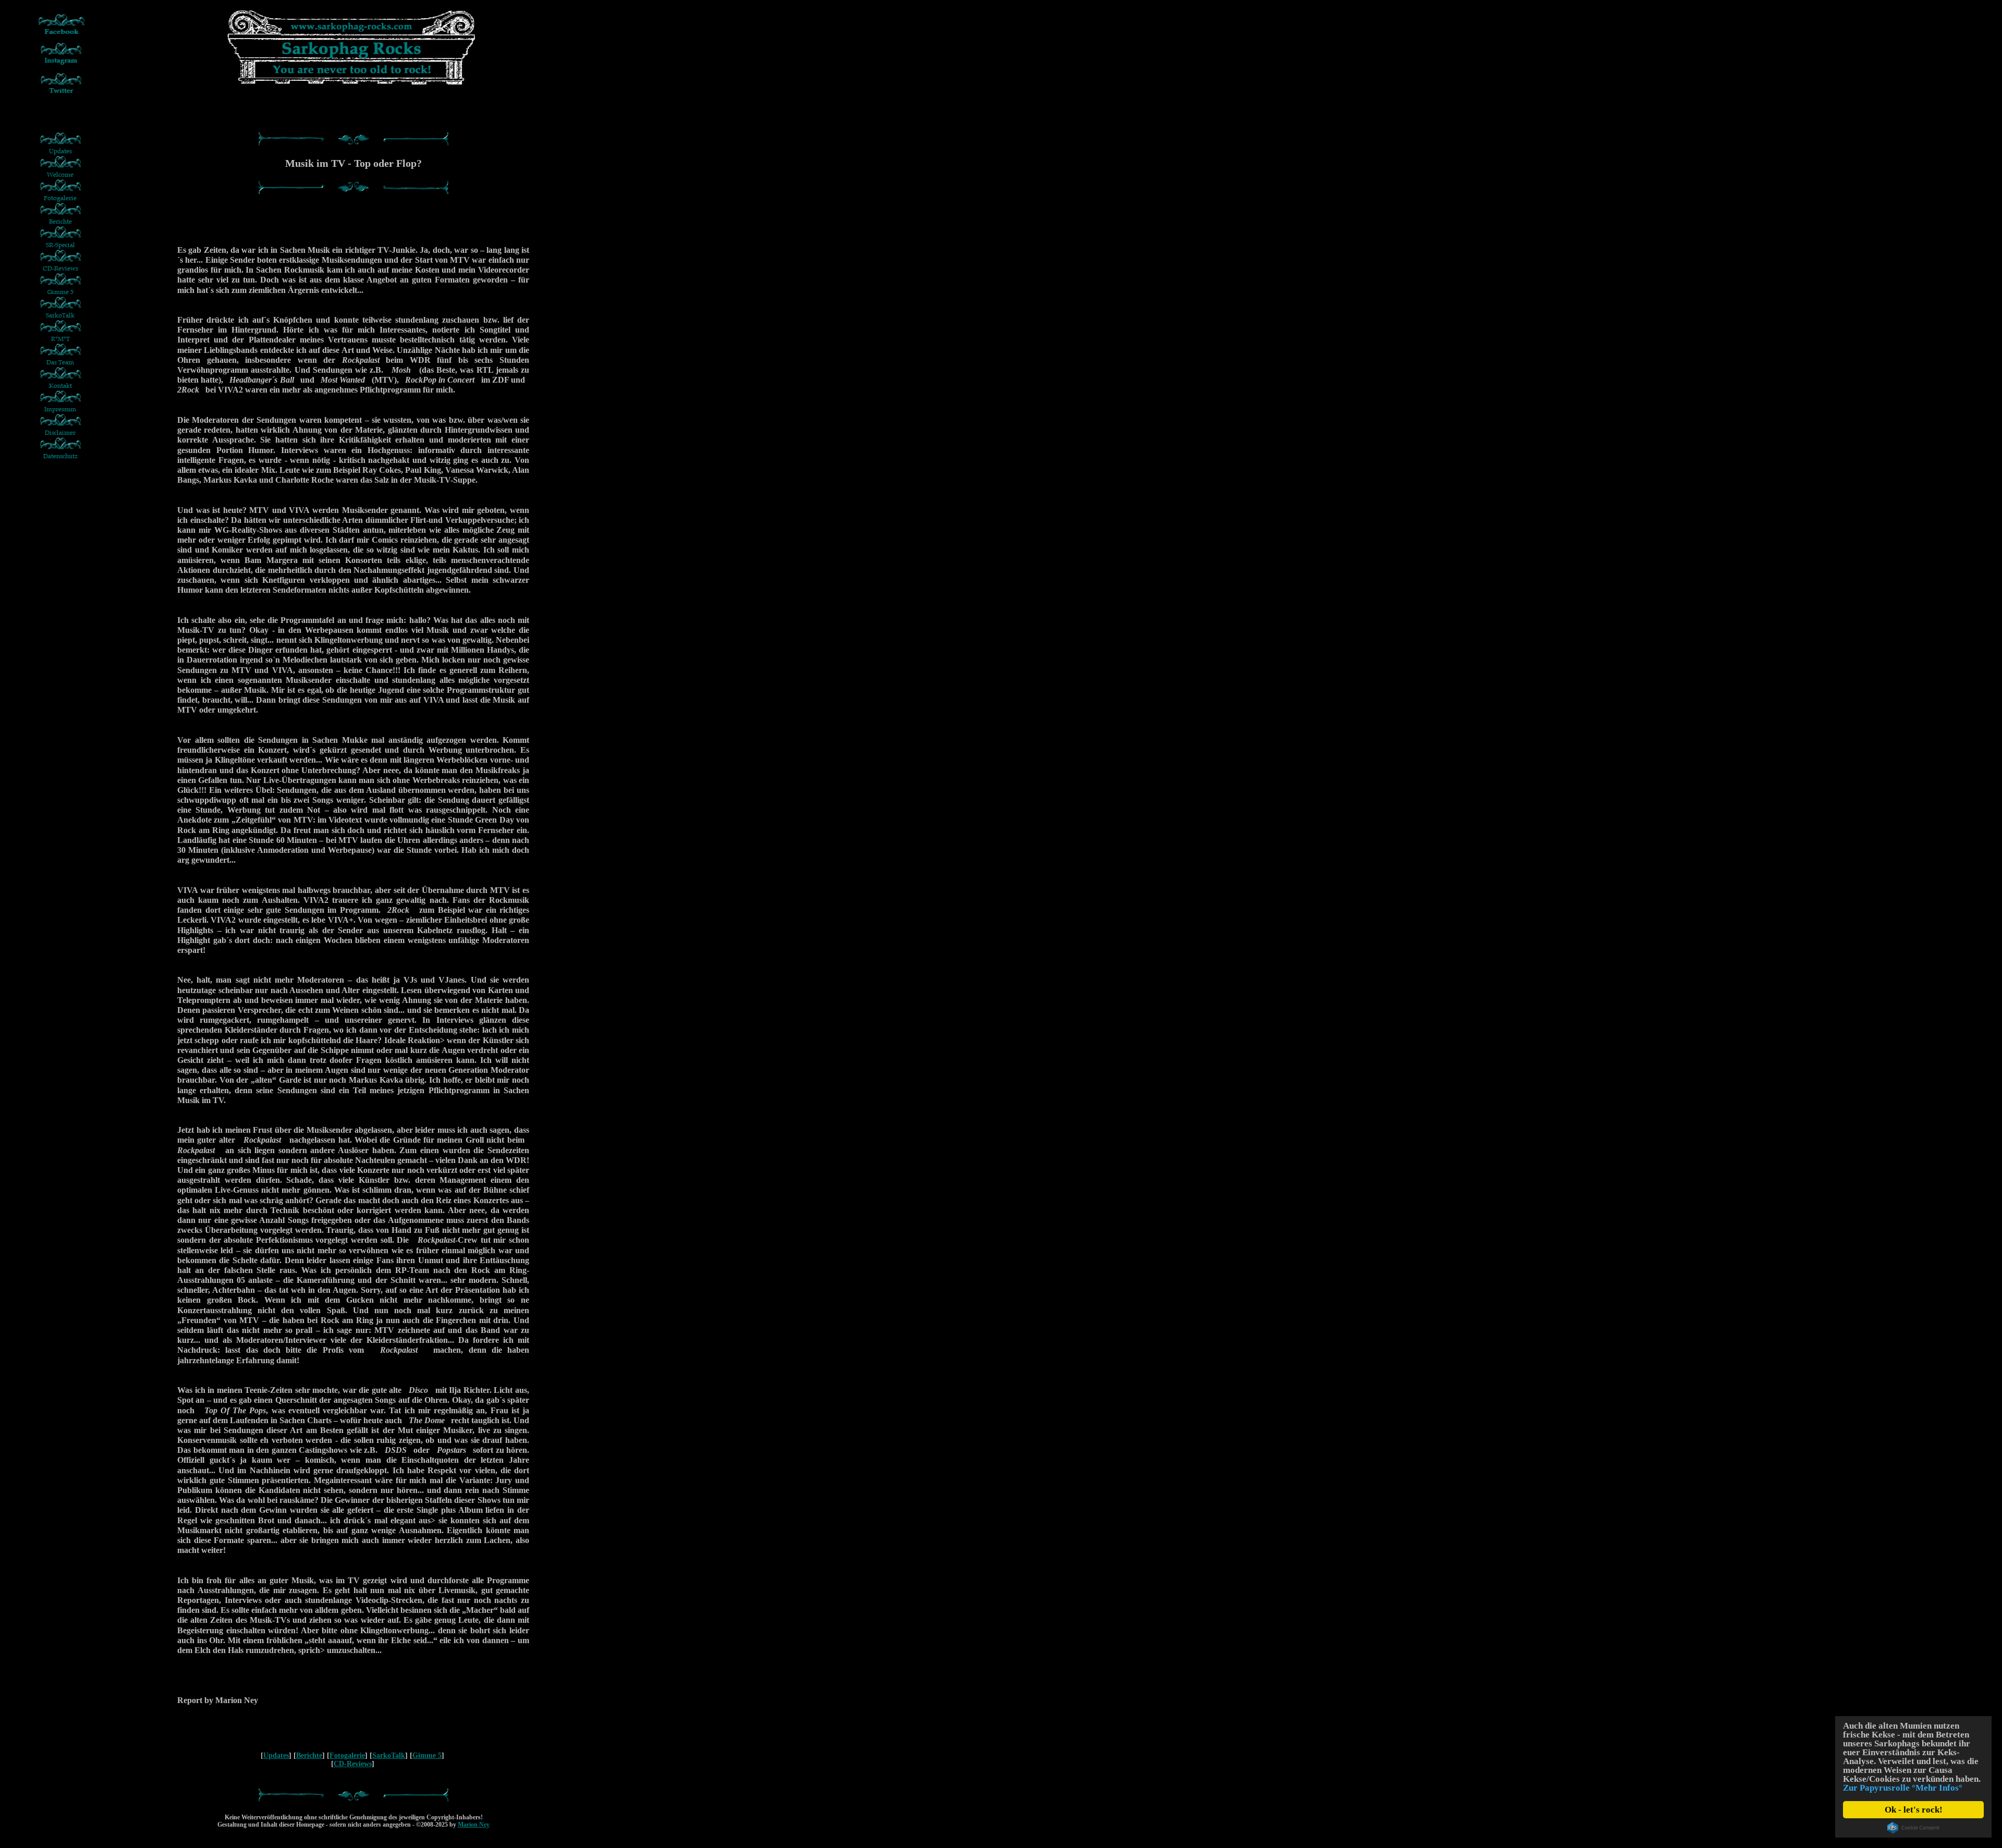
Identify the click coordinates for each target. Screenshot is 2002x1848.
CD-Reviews (353, 1764)
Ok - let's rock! (1914, 1810)
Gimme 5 (427, 1755)
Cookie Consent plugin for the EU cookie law (1913, 1828)
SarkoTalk (389, 1755)
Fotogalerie (347, 1755)
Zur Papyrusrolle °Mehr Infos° (1903, 1788)
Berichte (309, 1755)
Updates (276, 1755)
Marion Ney (474, 1825)
